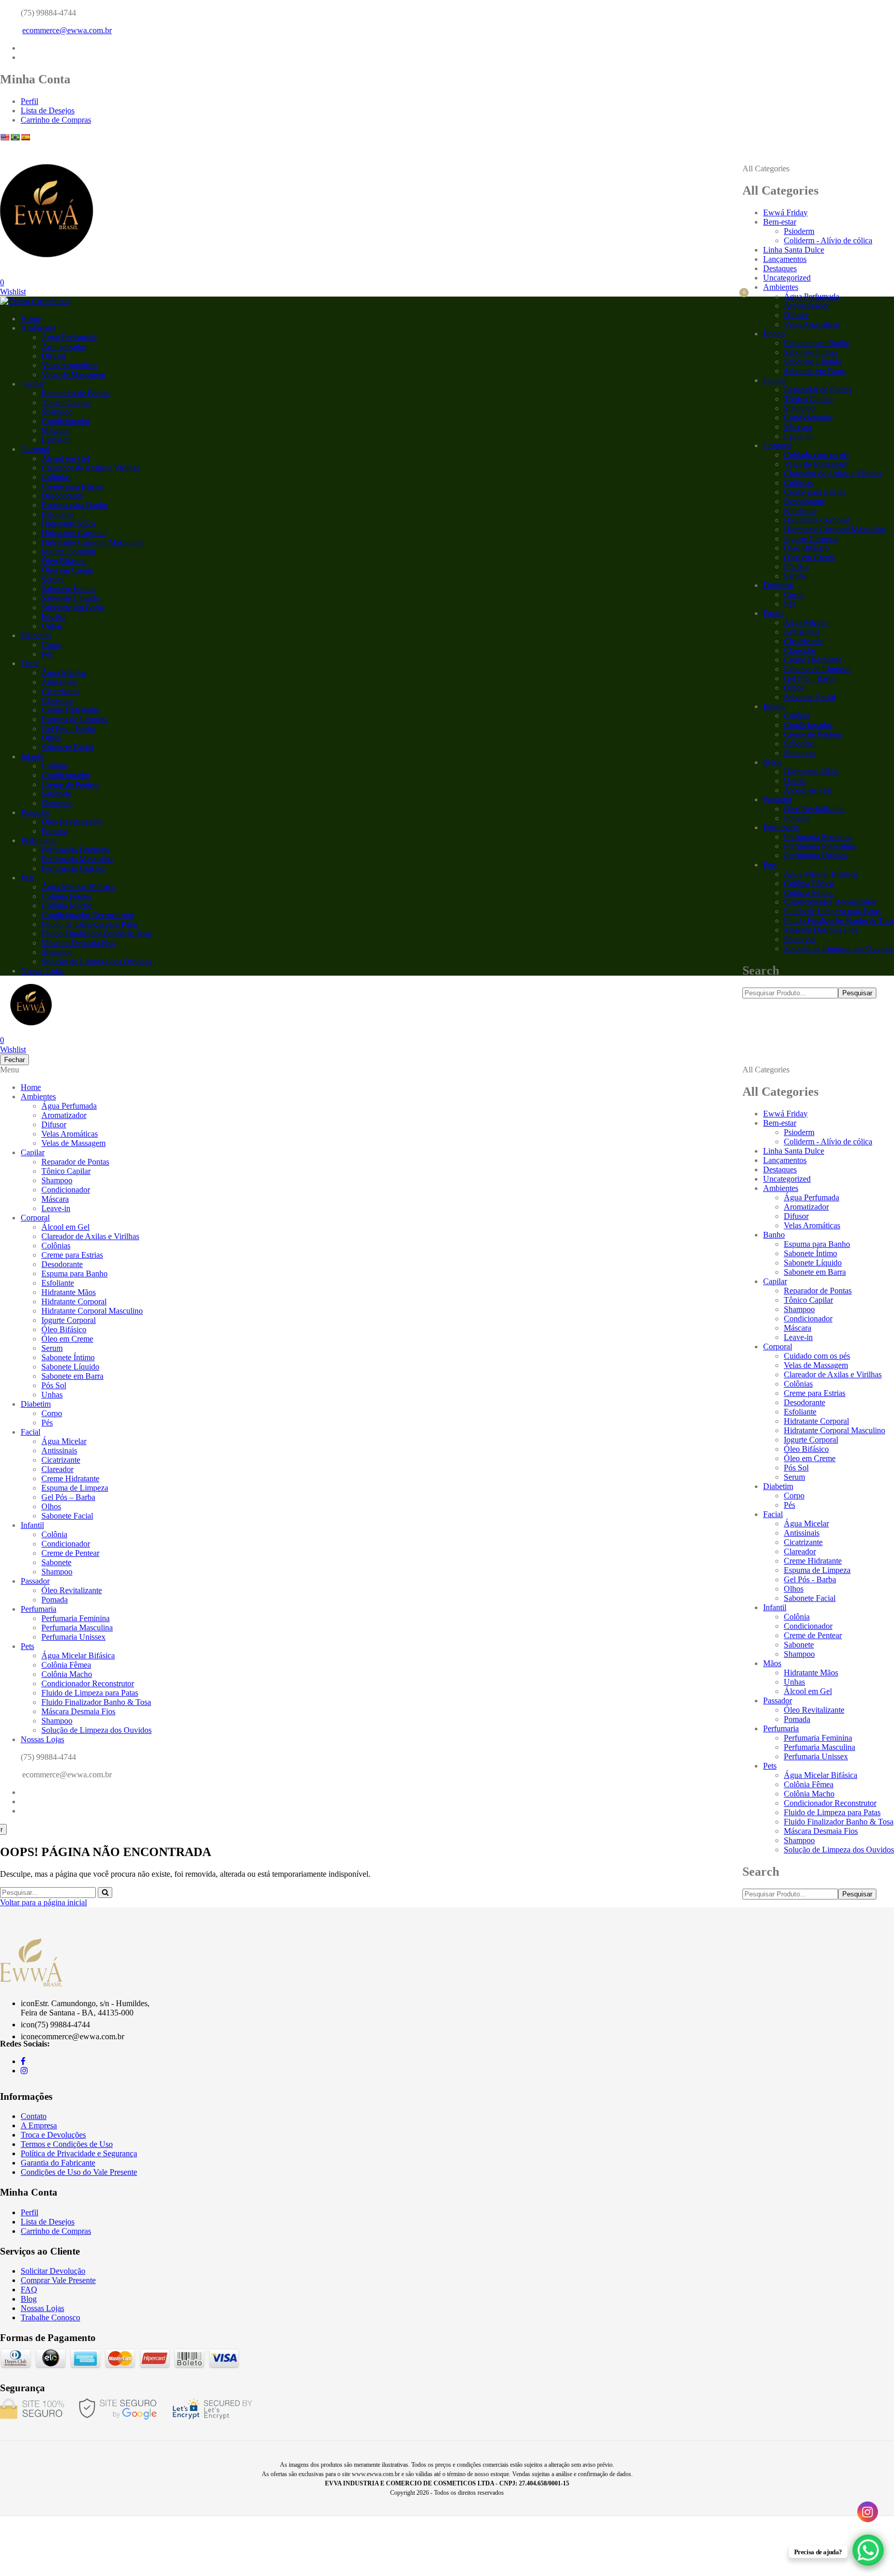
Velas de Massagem (816, 464)
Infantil (775, 706)
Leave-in (798, 436)
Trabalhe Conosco (50, 2317)
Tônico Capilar (808, 399)
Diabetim (778, 585)
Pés (789, 604)
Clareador (800, 650)
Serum (794, 576)
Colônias (798, 483)
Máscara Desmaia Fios (821, 930)
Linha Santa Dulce (794, 250)
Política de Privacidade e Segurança (79, 2153)
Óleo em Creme (810, 557)
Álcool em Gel (808, 790)
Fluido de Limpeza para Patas (832, 911)
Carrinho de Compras (56, 120)
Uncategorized (787, 278)
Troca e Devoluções (53, 2135)
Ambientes (781, 287)
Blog (29, 2299)
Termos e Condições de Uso (67, 2144)
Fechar (14, 1060)
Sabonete (799, 744)
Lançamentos (785, 259)
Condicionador (808, 417)
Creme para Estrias (815, 492)
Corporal (778, 445)
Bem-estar (780, 222)
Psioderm (799, 231)
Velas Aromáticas (812, 324)
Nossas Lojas (42, 971)
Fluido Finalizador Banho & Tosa (839, 921)
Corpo (794, 594)
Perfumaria (781, 827)
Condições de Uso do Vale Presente (79, 2172)
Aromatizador (806, 306)
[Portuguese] (15, 137)
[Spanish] (25, 137)
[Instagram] (24, 57)
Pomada (797, 818)
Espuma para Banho (817, 343)
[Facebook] (23, 48)
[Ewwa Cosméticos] (35, 301)
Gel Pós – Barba (68, 728)
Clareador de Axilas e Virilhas (833, 473)
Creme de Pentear (813, 734)
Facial (773, 613)
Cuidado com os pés (817, 455)
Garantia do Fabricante (58, 2163)
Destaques (780, 268)
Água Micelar (806, 622)
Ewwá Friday (785, 212)
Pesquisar (857, 993)
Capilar (775, 380)
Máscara (798, 427)
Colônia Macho (809, 893)
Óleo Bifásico (806, 548)
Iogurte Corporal (811, 539)
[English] (5, 137)
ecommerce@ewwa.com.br (67, 30)
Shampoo (799, 408)
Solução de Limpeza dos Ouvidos (839, 948)
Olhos (794, 688)
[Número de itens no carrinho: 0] (735, 297)
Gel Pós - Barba (810, 678)
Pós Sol (796, 566)
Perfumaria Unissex (816, 855)
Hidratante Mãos (811, 771)
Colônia (797, 716)
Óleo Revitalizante (814, 809)
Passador (778, 799)
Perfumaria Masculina (820, 846)
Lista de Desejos (48, 111)
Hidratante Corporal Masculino (835, 529)
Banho (774, 334)
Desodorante (804, 501)
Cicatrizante (803, 641)
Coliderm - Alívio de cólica (828, 240)
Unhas (794, 781)
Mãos (772, 762)
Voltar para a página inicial (43, 1902)
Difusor (796, 315)
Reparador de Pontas (818, 389)
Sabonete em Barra (815, 371)
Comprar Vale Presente (58, 2280)
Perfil (29, 101)
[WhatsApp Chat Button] (868, 2550)
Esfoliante (800, 511)
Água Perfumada (811, 296)
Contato (34, 2116)
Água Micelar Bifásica (821, 874)
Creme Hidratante (813, 660)
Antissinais (802, 632)
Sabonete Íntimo (810, 352)
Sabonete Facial (810, 697)
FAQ (29, 2290)
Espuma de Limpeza (817, 669)
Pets (770, 865)
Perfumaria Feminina (818, 837)
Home (31, 319)
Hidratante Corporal (816, 520)
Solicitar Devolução (53, 2271)
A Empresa (39, 2125)
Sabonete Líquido (813, 362)
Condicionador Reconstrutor (830, 902)
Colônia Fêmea (809, 883)
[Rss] (24, 1811)
